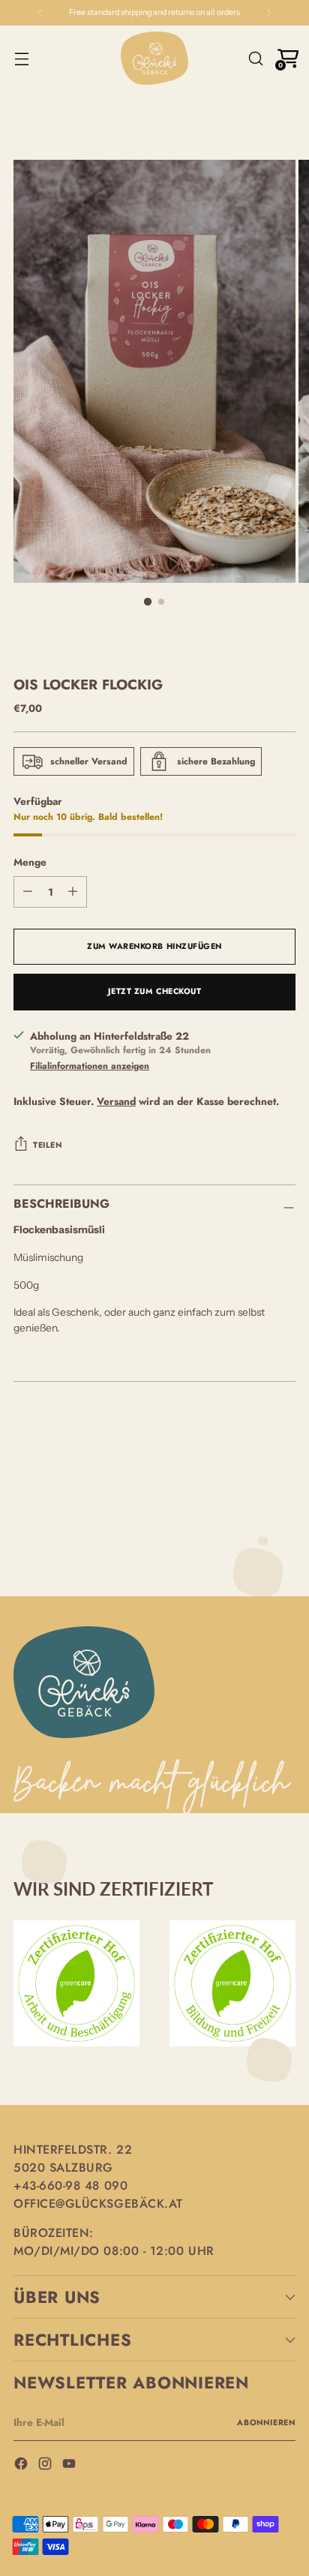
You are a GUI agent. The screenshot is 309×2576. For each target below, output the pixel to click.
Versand (116, 1101)
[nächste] (268, 13)
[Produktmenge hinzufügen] (28, 892)
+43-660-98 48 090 (70, 2186)
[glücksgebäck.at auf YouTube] (70, 2466)
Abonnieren (266, 2423)
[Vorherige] (40, 13)
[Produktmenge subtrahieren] (73, 892)
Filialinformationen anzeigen (90, 1066)
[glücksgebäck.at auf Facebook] (22, 2466)
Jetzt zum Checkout (155, 991)
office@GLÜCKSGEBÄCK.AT (98, 2204)
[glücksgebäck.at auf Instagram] (46, 2466)
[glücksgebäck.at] (154, 58)
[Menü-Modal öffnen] (21, 58)
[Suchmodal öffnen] (255, 58)
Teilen (47, 1145)
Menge (30, 862)
